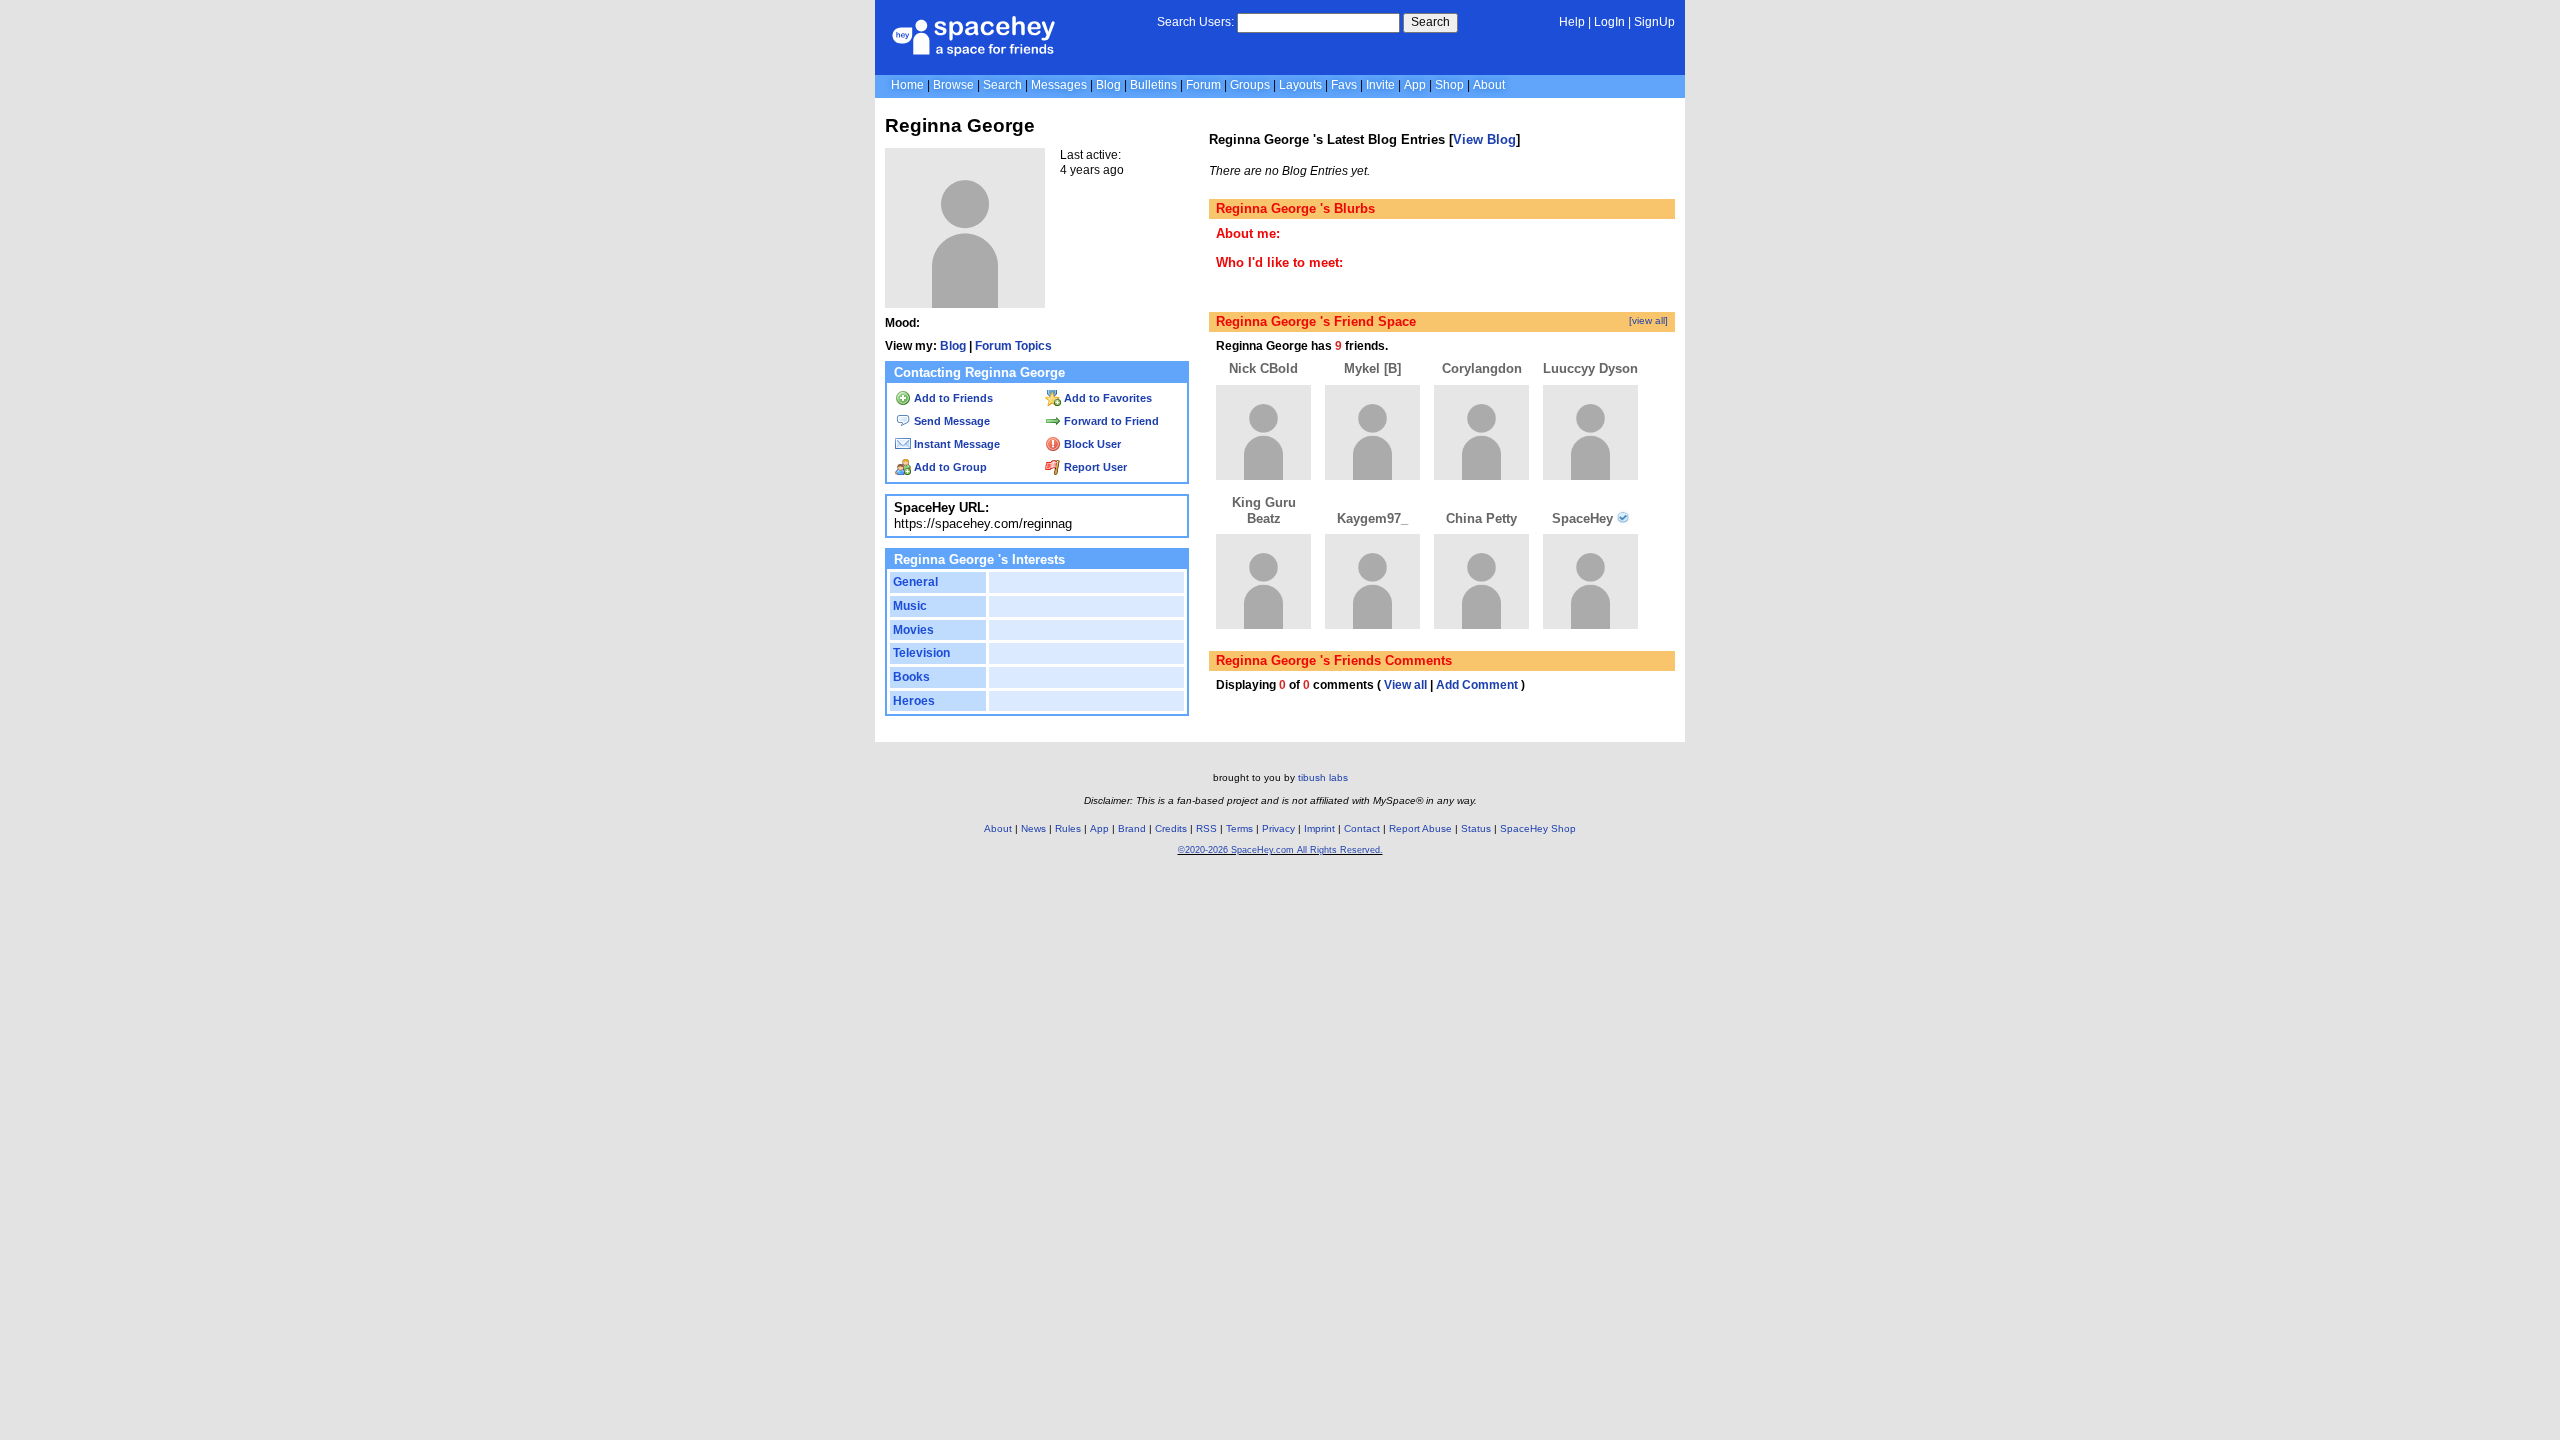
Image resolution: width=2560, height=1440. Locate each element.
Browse (953, 85)
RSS (1206, 828)
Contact (1362, 828)
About (1489, 85)
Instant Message (955, 444)
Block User (1091, 444)
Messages (1059, 85)
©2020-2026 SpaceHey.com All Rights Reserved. (1280, 850)
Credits (1171, 828)
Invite (1380, 85)
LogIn (1609, 22)
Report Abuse (1420, 828)
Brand (1132, 828)
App (1415, 85)
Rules (1068, 828)
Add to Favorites (1106, 398)
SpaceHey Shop (1538, 828)
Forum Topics (1013, 346)
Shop (1449, 85)
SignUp (1654, 22)
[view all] (1648, 320)
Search (1430, 22)
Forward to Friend (1110, 421)
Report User (1094, 467)
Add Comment (1477, 685)
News (1033, 828)
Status (1476, 828)
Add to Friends (952, 398)
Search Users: (1195, 22)
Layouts (1300, 85)
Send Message (950, 421)
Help (1572, 22)
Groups (1250, 85)
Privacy (1278, 828)
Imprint (1319, 828)
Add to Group (949, 467)
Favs (1344, 85)
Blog (1108, 85)
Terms (1239, 828)
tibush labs (1323, 777)
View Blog (1484, 139)
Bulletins (1153, 85)
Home (907, 85)
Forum (1203, 85)
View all (1405, 685)
